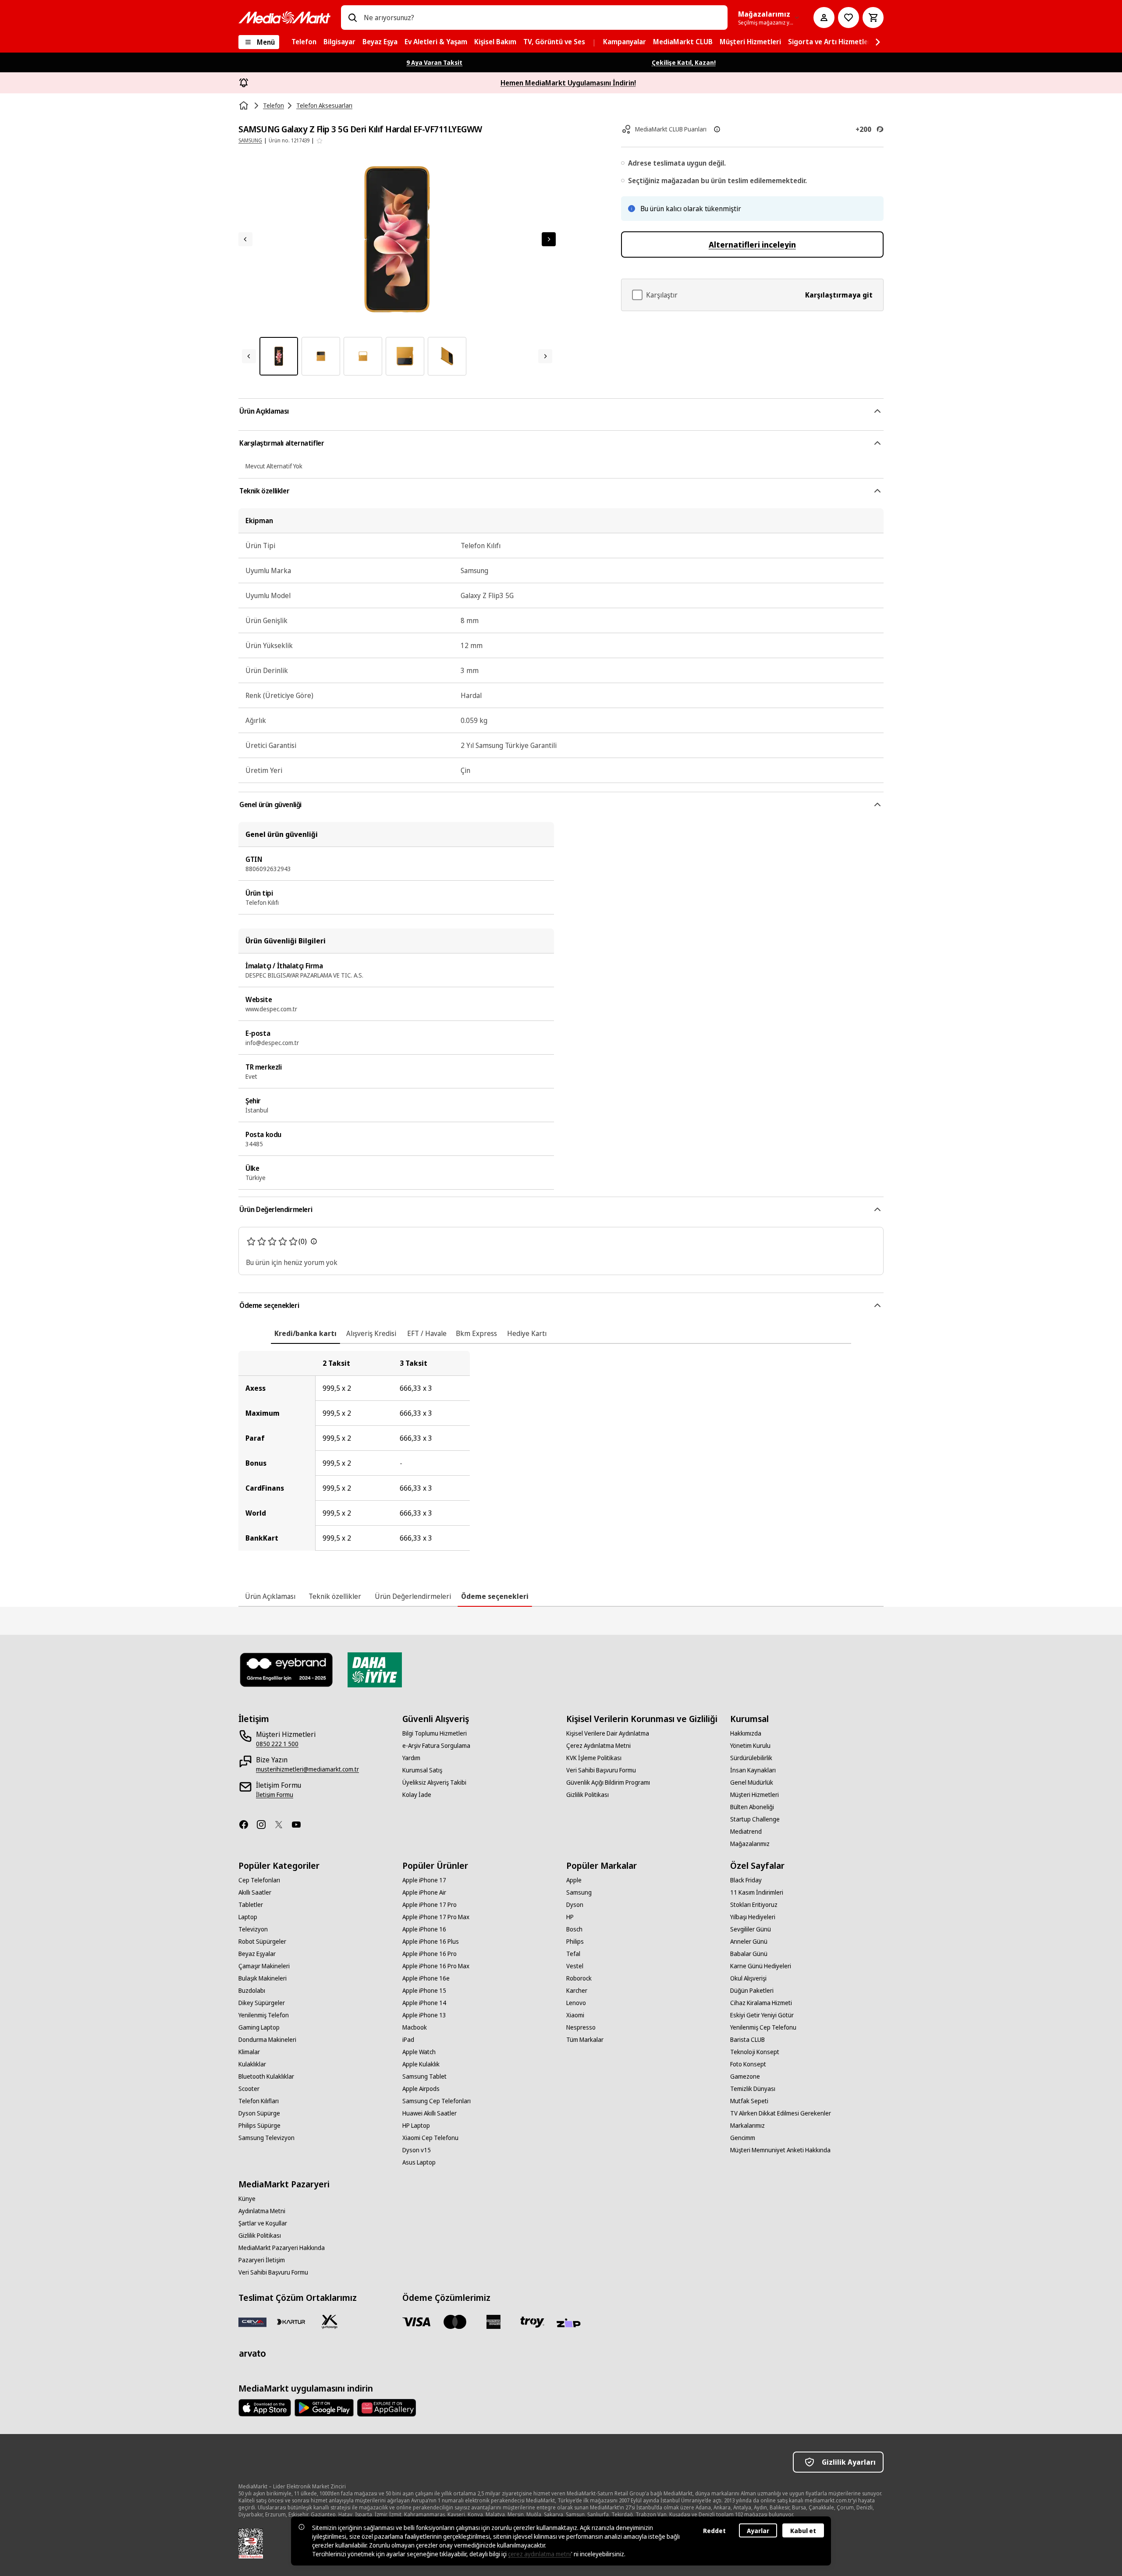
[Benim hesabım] (824, 18)
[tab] (305, 1333)
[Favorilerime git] (849, 18)
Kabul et (803, 2531)
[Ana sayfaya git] (284, 18)
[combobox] (542, 18)
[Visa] (416, 2322)
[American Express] (494, 2322)
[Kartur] (291, 2322)
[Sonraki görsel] (549, 239)
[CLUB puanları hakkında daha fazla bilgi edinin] (717, 129)
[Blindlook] (287, 1670)
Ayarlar (758, 2531)
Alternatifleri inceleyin (752, 244)
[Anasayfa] (245, 106)
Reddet (714, 2531)
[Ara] (352, 18)
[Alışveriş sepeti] (873, 18)
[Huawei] (387, 2408)
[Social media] (247, 1825)
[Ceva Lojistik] (252, 2322)
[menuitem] (304, 42)
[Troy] (532, 2322)
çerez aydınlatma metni (540, 2554)
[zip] (571, 2324)
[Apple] (265, 2408)
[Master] (455, 2322)
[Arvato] (252, 2353)
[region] (561, 1451)
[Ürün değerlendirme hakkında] (314, 1241)
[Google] (324, 2408)
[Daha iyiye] (375, 1670)
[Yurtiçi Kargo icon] (330, 2322)
